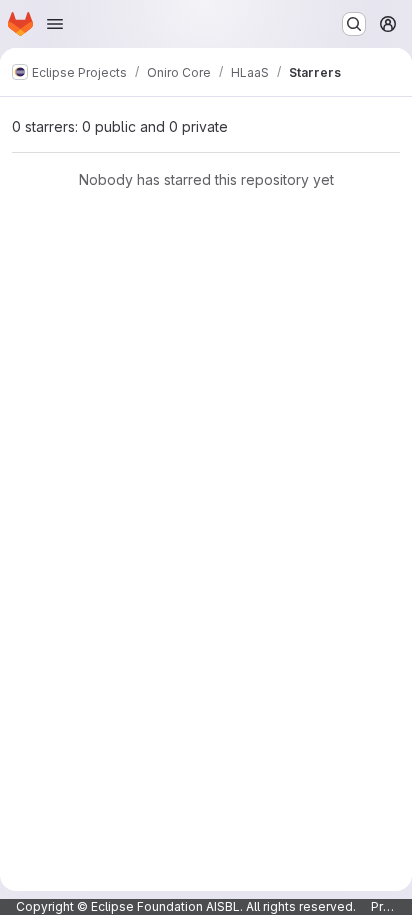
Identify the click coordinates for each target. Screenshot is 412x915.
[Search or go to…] (354, 24)
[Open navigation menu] (55, 24)
